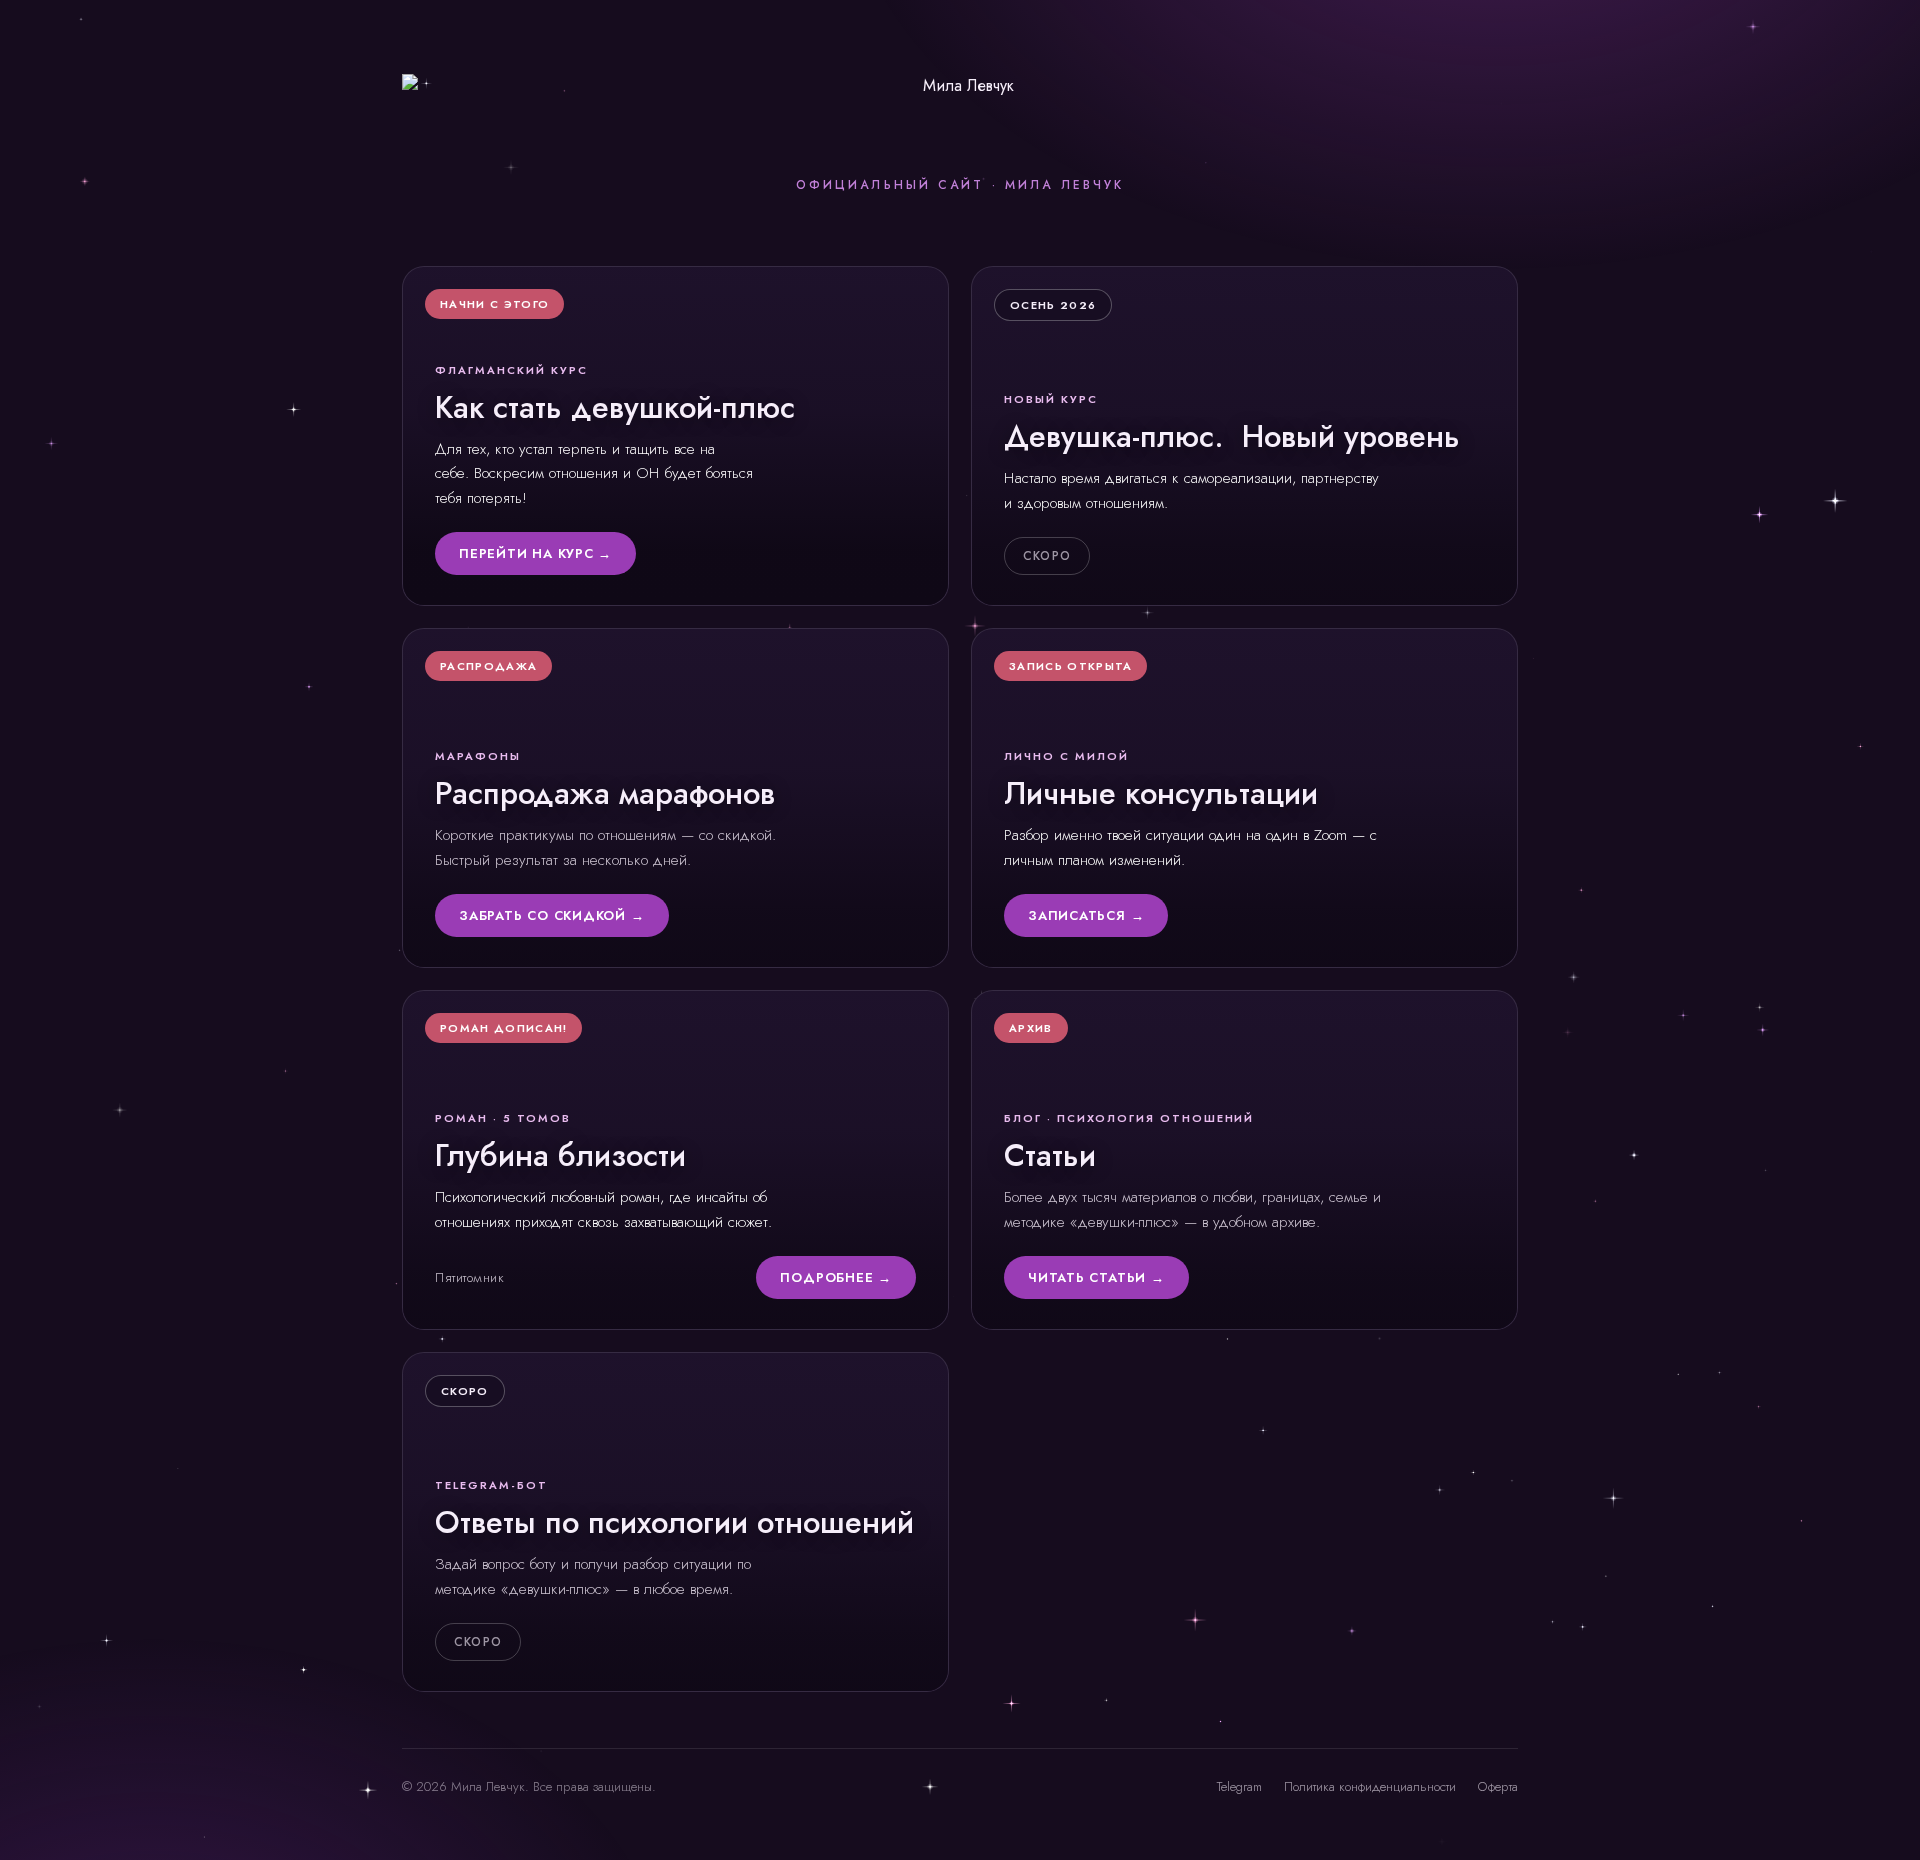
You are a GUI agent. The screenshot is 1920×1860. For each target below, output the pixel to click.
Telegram (1239, 1786)
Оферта (1498, 1786)
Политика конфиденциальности (1370, 1786)
